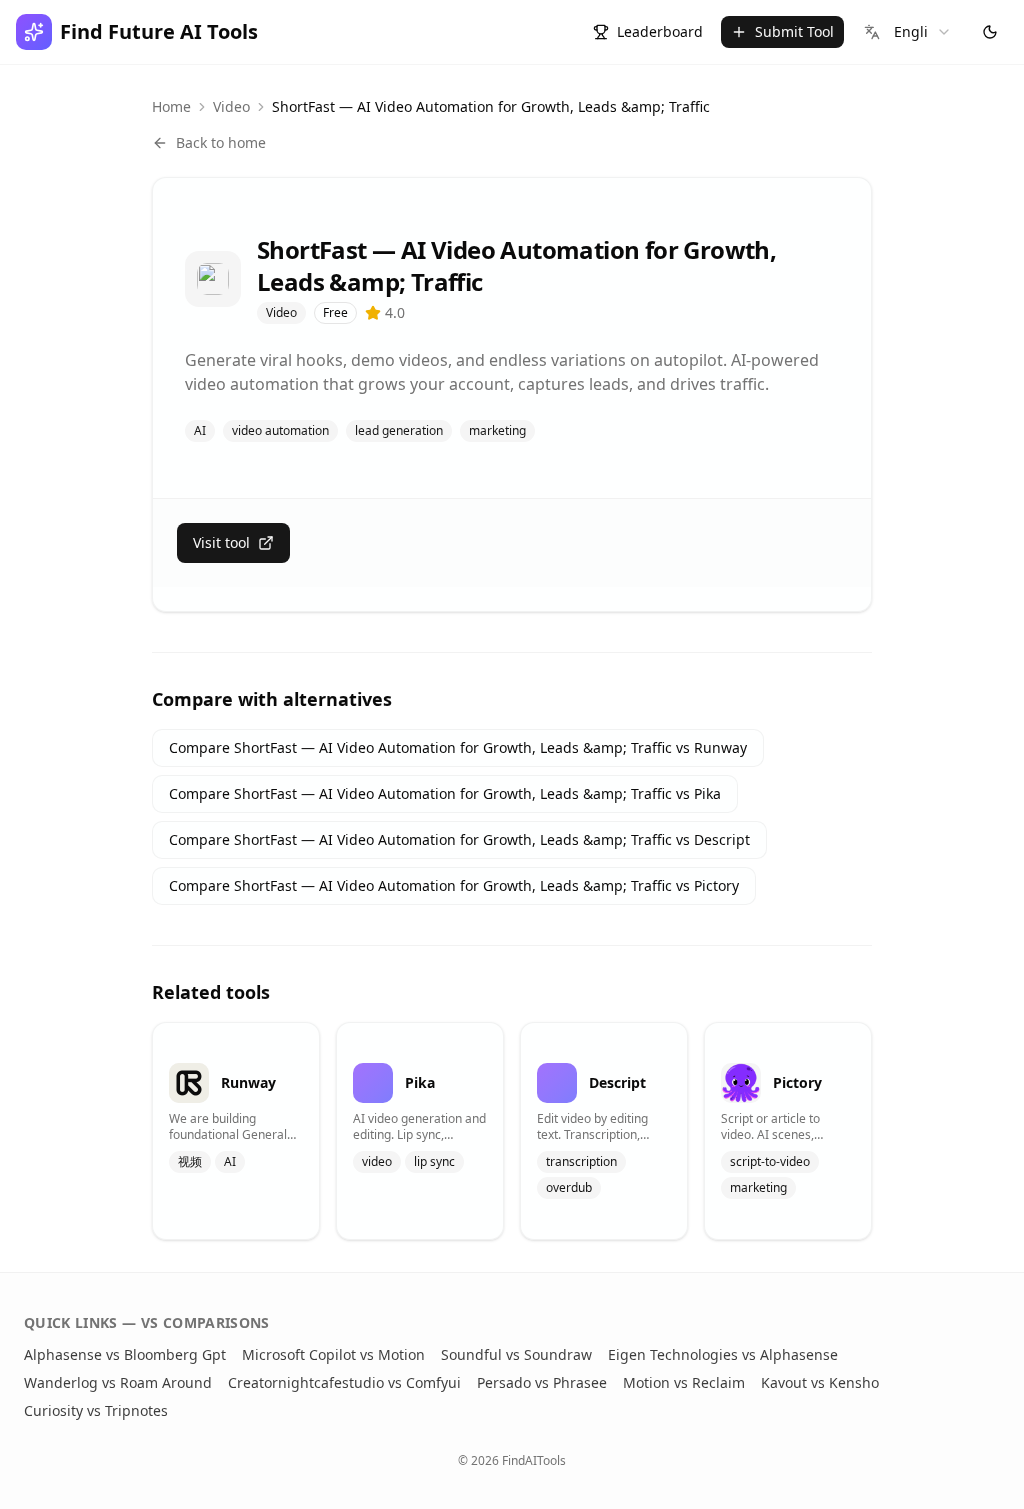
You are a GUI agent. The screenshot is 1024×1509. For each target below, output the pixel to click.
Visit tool (221, 542)
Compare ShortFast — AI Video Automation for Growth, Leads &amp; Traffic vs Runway (458, 747)
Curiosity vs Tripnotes (96, 1410)
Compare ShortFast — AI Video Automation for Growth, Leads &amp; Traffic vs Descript (459, 839)
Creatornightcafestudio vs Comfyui (344, 1382)
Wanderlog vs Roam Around (118, 1382)
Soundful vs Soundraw (516, 1354)
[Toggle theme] (990, 32)
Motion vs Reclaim (684, 1382)
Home (171, 106)
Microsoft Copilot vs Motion (333, 1354)
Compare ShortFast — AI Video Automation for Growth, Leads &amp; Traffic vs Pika (445, 793)
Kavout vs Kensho (820, 1382)
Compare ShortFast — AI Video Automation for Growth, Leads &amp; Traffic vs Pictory (454, 885)
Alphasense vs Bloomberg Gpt (125, 1354)
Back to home (221, 142)
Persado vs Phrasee (542, 1382)
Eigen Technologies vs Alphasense (723, 1354)
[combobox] (908, 32)
